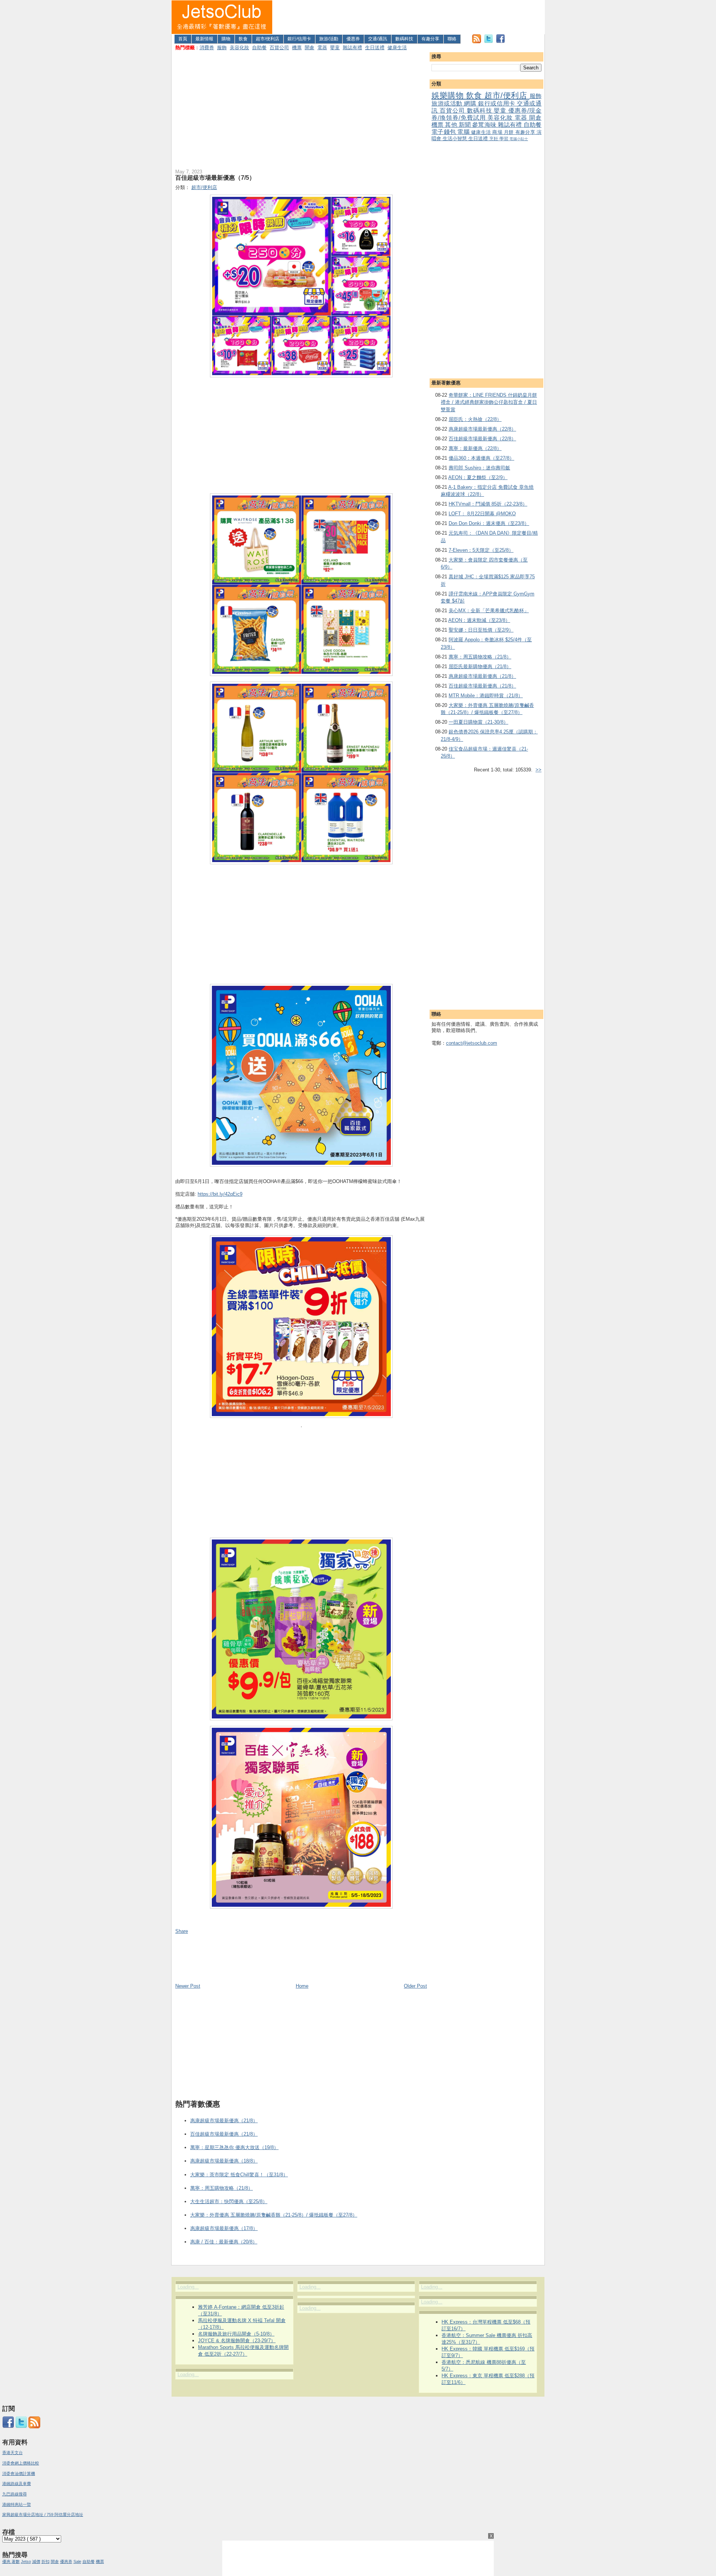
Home (302, 1986)
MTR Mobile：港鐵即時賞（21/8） (486, 696)
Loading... (188, 2287)
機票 (297, 48)
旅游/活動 (329, 39)
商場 (498, 132)
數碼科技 (404, 39)
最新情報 (204, 39)
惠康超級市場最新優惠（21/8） (482, 676)
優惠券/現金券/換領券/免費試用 (486, 114)
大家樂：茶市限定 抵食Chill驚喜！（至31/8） (239, 2175)
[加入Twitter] (489, 42)
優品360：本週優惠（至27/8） (481, 458)
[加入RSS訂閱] (477, 42)
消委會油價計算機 (19, 2473)
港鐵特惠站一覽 (17, 2504)
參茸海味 (485, 125)
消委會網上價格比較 (21, 2463)
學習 (504, 139)
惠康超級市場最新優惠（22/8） (482, 429)
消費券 (207, 48)
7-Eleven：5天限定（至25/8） (481, 550)
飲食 (243, 39)
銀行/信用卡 (299, 39)
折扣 (45, 2561)
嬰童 (335, 48)
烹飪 (494, 139)
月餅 (510, 132)
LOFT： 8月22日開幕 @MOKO (482, 514)
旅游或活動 (448, 103)
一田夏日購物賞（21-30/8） (478, 722)
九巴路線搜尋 (15, 2494)
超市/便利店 (268, 39)
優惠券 (353, 39)
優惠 (7, 2561)
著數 (16, 2561)
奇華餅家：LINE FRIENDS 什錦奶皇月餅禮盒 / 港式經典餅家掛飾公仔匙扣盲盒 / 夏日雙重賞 (489, 402)
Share (182, 1931)
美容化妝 (239, 48)
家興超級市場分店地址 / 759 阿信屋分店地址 (43, 2514)
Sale (77, 2561)
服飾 (222, 48)
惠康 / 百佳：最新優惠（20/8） (224, 2242)
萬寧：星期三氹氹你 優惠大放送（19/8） (234, 2147)
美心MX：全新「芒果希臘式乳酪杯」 (489, 611)
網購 (471, 103)
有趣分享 (430, 39)
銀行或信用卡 (497, 103)
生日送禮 (375, 48)
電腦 (464, 132)
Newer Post (188, 1986)
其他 (452, 125)
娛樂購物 (449, 95)
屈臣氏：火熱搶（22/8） (475, 419)
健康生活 (397, 48)
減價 (36, 2561)
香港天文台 (12, 2453)
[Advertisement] (409, 17)
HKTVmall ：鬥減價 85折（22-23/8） (488, 504)
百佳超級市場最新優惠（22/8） (482, 439)
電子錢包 (444, 132)
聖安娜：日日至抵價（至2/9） (481, 630)
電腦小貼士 (519, 139)
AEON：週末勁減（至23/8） (479, 620)
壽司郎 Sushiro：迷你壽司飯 (479, 468)
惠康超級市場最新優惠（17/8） (224, 2228)
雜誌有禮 (352, 48)
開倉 (310, 48)
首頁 (183, 39)
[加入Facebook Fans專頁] (500, 42)
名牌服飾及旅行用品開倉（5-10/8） (236, 2334)
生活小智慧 (456, 139)
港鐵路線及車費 (17, 2484)
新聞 (465, 125)
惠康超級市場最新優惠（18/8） (224, 2161)
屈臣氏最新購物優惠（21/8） (480, 666)
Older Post (415, 1986)
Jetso (26, 2561)
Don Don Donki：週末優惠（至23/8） (489, 523)
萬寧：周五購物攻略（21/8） (480, 657)
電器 (322, 48)
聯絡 (452, 39)
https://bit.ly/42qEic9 (220, 1194)
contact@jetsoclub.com (472, 1043)
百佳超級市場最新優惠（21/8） (482, 686)
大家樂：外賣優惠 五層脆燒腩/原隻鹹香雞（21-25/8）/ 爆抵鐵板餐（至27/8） (274, 2215)
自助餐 (259, 48)
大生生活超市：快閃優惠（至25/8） (229, 2201)
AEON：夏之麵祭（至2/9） (478, 477)
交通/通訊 (378, 39)
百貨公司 (279, 48)
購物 (226, 39)
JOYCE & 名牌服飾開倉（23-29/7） (237, 2341)
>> (538, 770)
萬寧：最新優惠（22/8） (475, 448)
